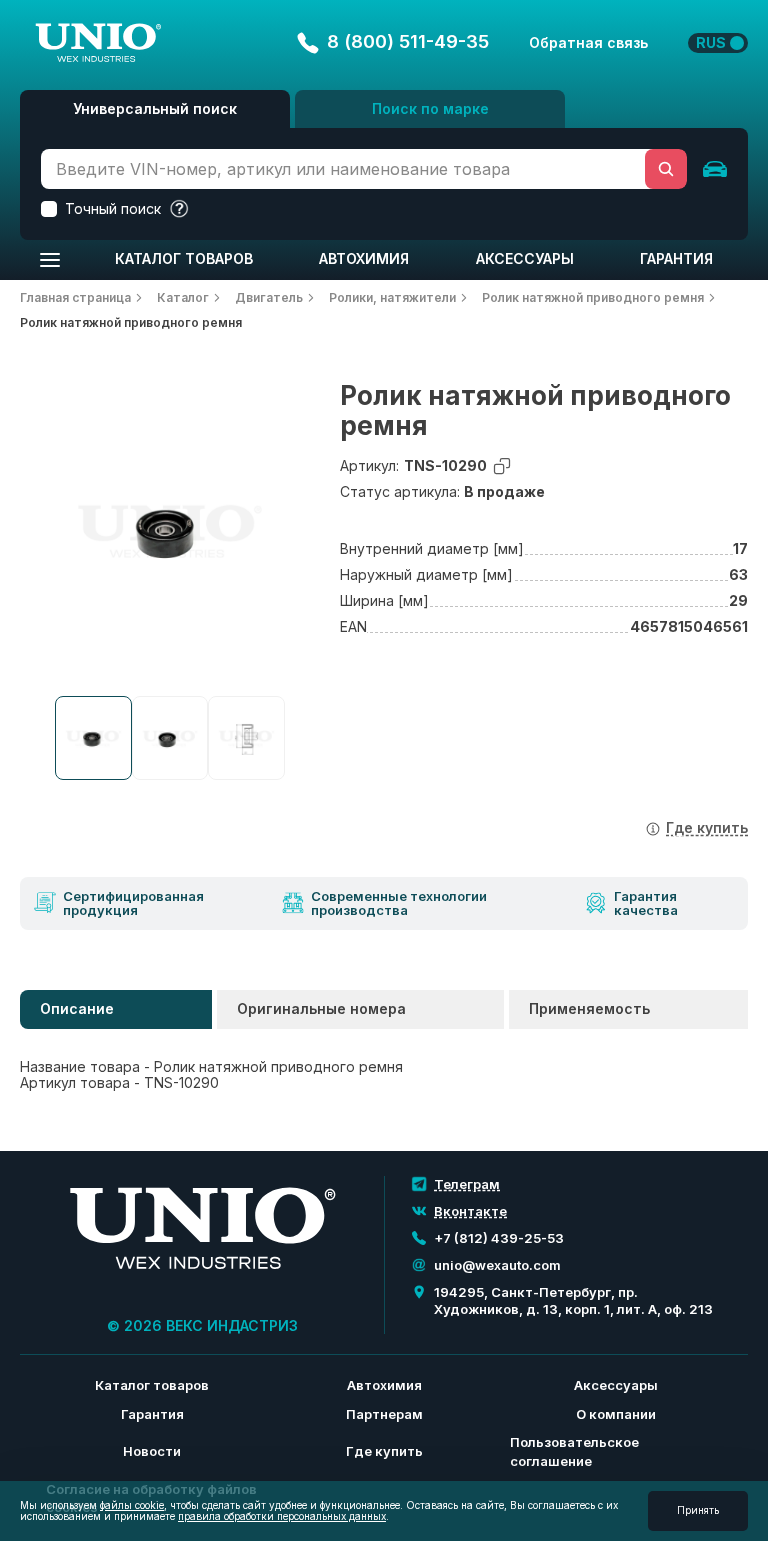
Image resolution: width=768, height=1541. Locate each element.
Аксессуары (525, 258)
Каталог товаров (184, 258)
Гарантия (676, 258)
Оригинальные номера (321, 1008)
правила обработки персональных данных (282, 1516)
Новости (152, 1451)
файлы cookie (132, 1505)
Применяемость (589, 1008)
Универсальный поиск (155, 108)
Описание (77, 1008)
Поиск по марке (430, 108)
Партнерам (384, 1414)
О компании (616, 1414)
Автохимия (364, 258)
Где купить (384, 1451)
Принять (698, 1510)
